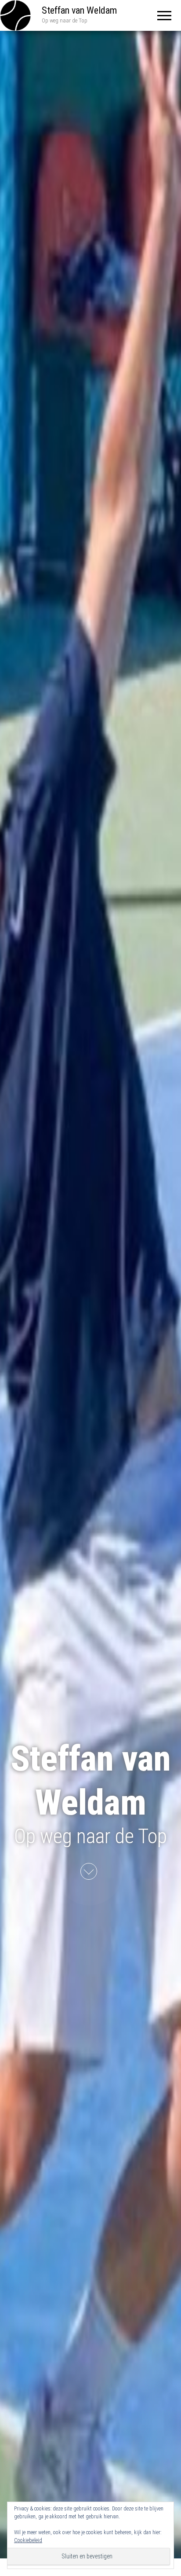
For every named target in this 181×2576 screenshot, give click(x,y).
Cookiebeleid (28, 2540)
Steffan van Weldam (79, 10)
